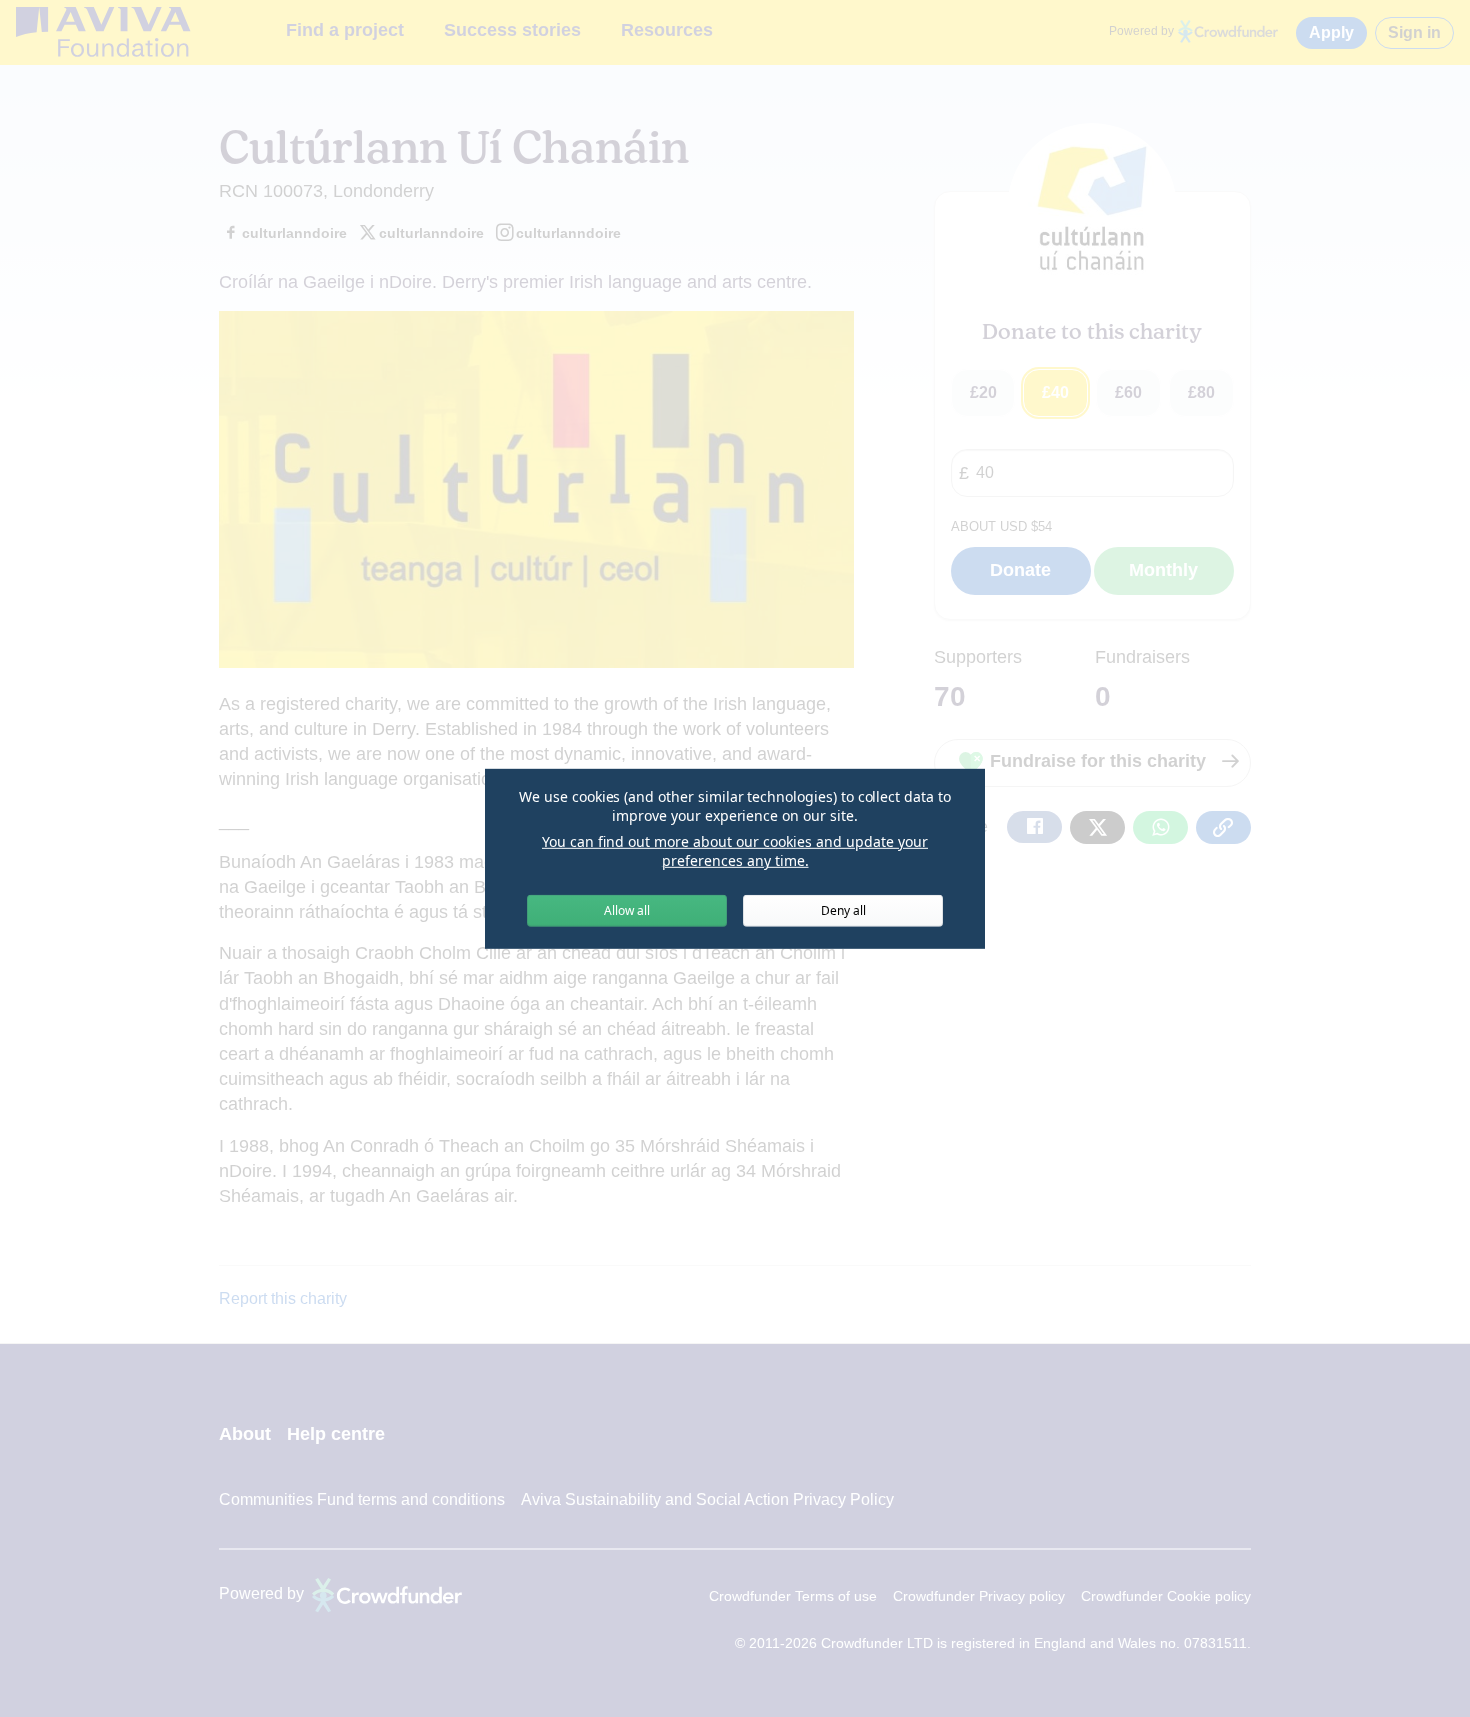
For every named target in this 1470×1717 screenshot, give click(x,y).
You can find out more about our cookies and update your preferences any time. (735, 851)
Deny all (843, 910)
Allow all (627, 910)
